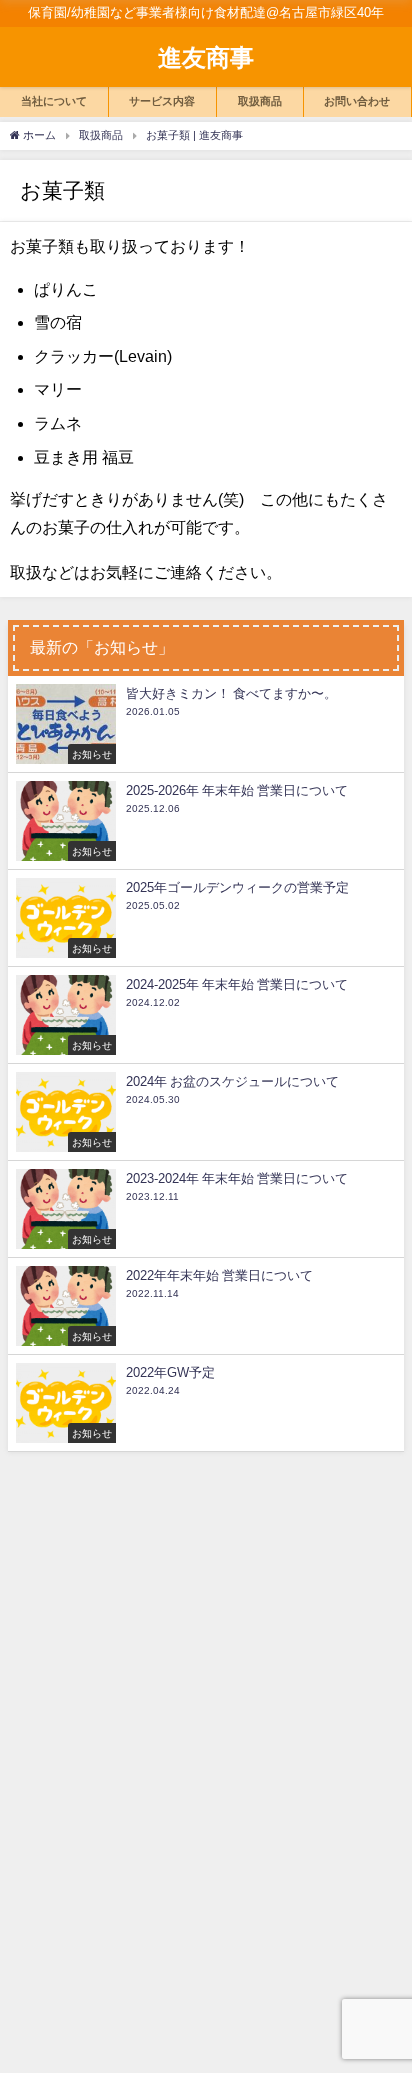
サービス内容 (162, 101)
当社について (54, 101)
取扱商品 (260, 101)
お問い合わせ (357, 101)
